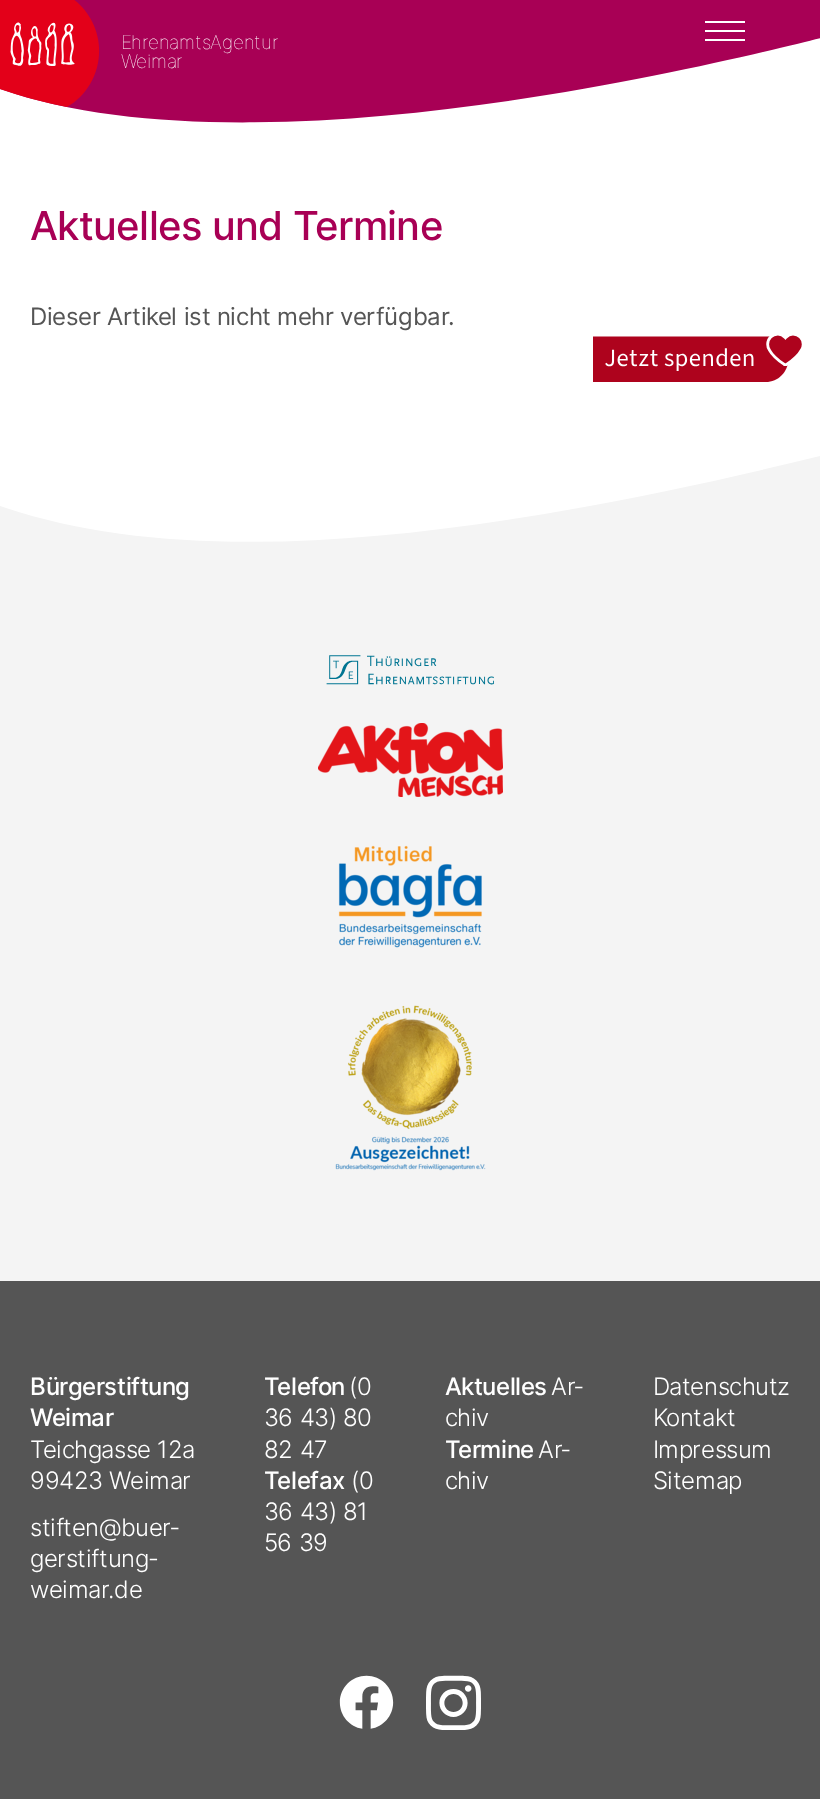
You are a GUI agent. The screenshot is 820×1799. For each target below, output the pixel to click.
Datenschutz (721, 1386)
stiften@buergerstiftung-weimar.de (104, 1558)
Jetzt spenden (699, 347)
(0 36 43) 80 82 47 (318, 1417)
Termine (489, 1449)
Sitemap (697, 1480)
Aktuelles (496, 1386)
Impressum (712, 1449)
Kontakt (694, 1417)
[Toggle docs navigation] (725, 29)
